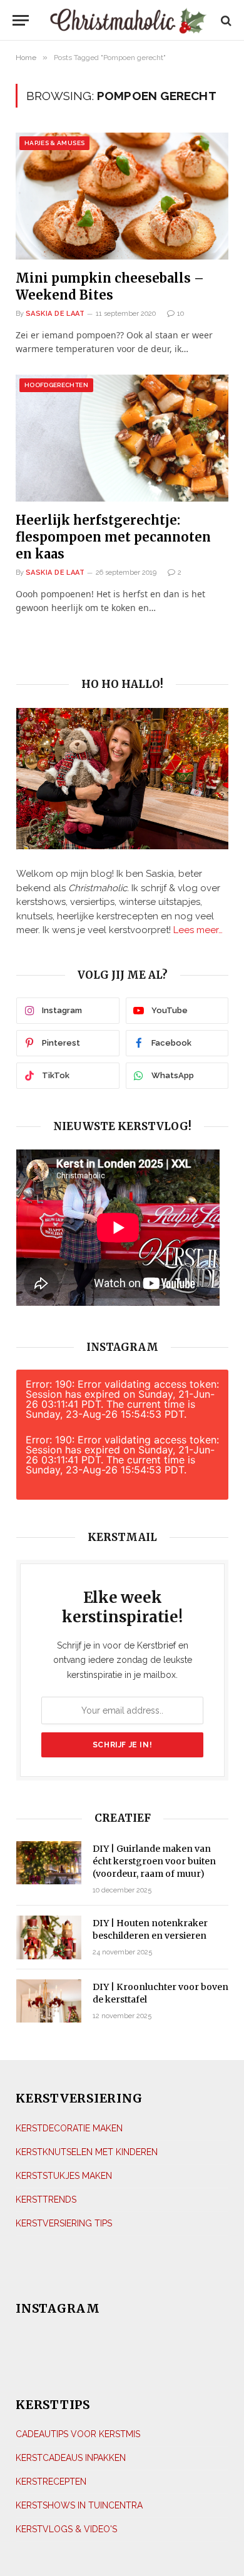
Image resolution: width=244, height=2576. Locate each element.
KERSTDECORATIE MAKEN (69, 2128)
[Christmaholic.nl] (128, 20)
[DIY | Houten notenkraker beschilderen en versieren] (49, 1937)
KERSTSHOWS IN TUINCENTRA (79, 2505)
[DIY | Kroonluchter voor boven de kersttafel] (49, 2001)
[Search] (225, 20)
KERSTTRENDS (46, 2200)
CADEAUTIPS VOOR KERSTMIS (78, 2434)
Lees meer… (198, 930)
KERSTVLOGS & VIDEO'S (66, 2529)
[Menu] (21, 20)
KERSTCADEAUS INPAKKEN (71, 2458)
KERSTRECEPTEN (51, 2482)
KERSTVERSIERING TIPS (64, 2223)
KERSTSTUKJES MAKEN (64, 2176)
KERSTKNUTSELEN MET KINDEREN (87, 2152)
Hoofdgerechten (56, 385)
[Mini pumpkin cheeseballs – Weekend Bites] (122, 196)
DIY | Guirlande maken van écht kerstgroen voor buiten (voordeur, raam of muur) (154, 1861)
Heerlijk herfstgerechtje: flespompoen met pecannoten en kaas (113, 537)
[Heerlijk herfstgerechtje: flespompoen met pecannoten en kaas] (122, 438)
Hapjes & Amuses (54, 143)
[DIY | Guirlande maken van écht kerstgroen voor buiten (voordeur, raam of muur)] (49, 1863)
